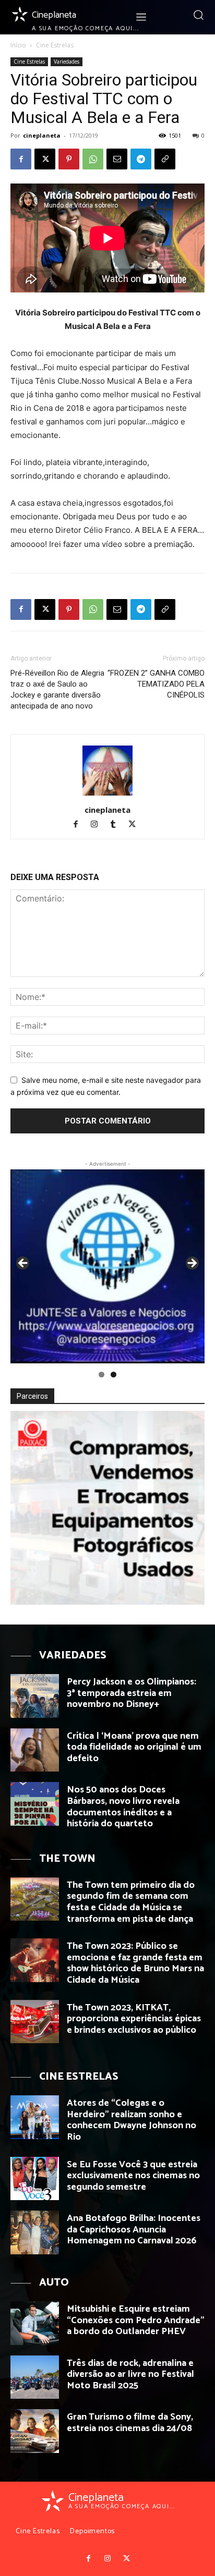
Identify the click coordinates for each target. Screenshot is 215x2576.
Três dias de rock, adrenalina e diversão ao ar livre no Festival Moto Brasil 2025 (130, 2374)
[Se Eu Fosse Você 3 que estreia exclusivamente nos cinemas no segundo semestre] (35, 2179)
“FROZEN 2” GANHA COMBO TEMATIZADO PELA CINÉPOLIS (156, 684)
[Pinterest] (69, 159)
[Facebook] (21, 159)
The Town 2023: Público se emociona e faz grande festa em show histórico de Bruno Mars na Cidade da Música (135, 1963)
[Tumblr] (118, 825)
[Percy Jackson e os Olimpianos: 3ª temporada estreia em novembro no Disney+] (35, 1696)
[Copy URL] (165, 159)
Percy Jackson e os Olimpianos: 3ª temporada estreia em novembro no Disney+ (132, 1693)
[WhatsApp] (93, 159)
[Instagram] (99, 825)
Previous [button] (23, 1264)
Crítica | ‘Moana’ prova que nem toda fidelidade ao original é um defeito (134, 1747)
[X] (45, 159)
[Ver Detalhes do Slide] (107, 1266)
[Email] (117, 159)
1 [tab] (101, 1375)
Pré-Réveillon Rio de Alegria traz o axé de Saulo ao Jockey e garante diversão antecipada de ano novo (57, 689)
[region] (107, 1266)
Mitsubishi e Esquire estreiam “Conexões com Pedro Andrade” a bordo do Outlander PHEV (136, 2320)
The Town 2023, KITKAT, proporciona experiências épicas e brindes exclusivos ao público (134, 2019)
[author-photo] (107, 795)
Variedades (67, 62)
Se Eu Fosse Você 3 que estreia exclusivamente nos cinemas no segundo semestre (133, 2176)
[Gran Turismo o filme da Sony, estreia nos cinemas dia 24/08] (35, 2431)
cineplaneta (42, 135)
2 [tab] (114, 1375)
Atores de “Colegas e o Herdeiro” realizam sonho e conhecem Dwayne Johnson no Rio (132, 2120)
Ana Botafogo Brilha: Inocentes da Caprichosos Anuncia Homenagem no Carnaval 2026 (134, 2230)
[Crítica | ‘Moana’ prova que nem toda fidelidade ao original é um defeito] (35, 1750)
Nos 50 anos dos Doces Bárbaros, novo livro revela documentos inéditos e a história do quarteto (123, 1807)
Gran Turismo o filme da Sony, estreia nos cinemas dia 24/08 (130, 2423)
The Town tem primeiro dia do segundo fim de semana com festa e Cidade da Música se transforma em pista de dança (131, 1902)
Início (18, 45)
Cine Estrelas (55, 45)
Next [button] (192, 1264)
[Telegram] (141, 159)
